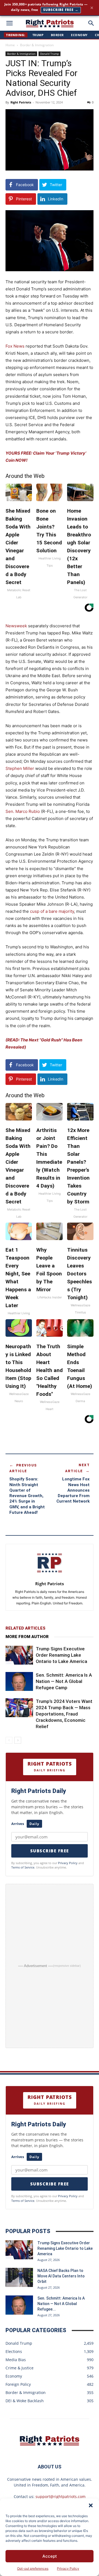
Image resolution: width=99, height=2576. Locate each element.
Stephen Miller (20, 768)
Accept (50, 2556)
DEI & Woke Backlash (25, 2401)
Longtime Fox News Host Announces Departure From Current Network (73, 1490)
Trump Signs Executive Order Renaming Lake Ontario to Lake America (61, 1655)
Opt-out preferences (33, 2568)
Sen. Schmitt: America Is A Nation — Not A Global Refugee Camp (64, 1681)
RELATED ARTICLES (25, 1628)
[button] (91, 2505)
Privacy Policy (68, 2568)
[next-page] (18, 1740)
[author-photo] (50, 1576)
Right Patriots (21, 102)
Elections (14, 2351)
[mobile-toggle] (9, 23)
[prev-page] (9, 1740)
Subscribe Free (50, 1851)
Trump (38, 35)
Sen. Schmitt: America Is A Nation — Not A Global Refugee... (61, 2304)
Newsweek (16, 626)
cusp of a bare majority (52, 911)
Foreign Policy (18, 2384)
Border (57, 35)
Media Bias (16, 2360)
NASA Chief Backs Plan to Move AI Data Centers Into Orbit (61, 2276)
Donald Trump (50, 54)
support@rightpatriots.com (61, 2496)
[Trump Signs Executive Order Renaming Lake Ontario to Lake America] (19, 1655)
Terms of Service (23, 1867)
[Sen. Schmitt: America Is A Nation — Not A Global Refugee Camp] (19, 1681)
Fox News (15, 346)
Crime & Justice (20, 2368)
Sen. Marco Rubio (23, 811)
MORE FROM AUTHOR (27, 1637)
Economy (79, 35)
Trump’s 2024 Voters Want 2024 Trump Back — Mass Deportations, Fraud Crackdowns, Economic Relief (64, 1714)
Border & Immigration (37, 45)
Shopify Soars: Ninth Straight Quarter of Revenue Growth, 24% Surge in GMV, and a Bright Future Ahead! (27, 1496)
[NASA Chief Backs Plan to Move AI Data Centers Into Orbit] (19, 2277)
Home (10, 45)
